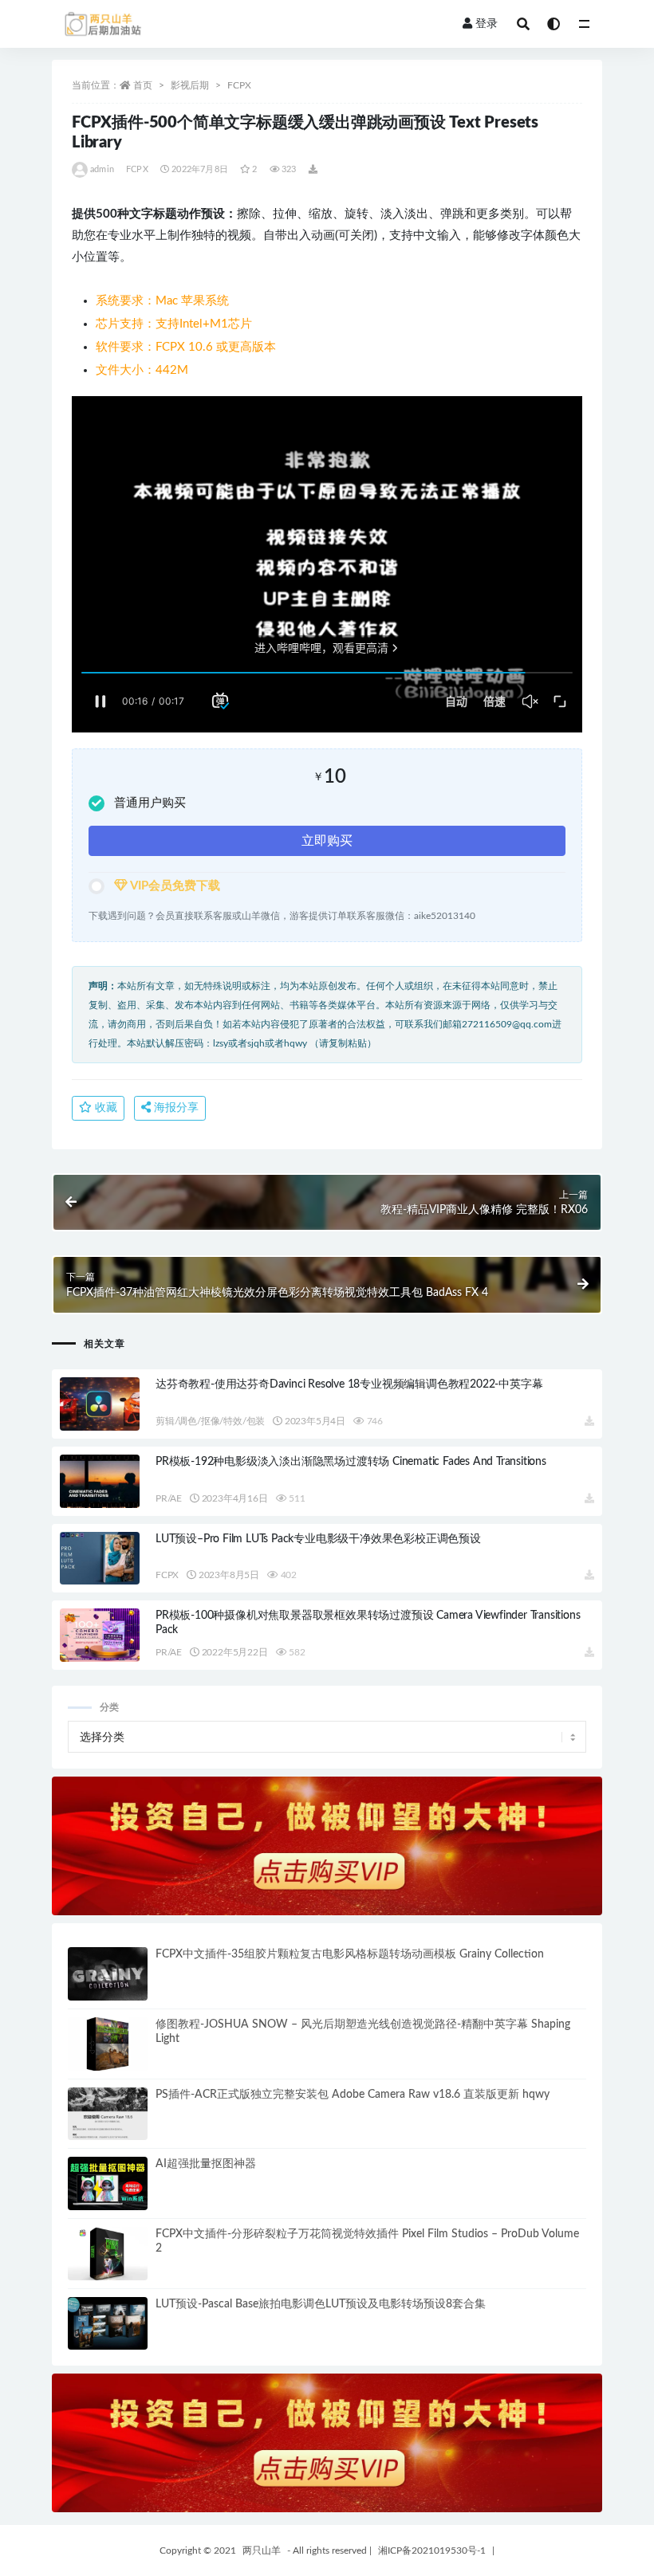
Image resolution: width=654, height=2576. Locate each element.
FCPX (239, 85)
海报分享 (175, 1108)
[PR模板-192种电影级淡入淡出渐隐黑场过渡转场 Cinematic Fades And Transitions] (100, 1481)
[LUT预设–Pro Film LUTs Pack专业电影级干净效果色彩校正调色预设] (100, 1559)
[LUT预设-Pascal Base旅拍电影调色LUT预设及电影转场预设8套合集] (108, 2324)
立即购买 (327, 841)
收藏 (104, 1108)
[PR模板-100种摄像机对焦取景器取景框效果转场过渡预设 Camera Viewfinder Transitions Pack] (100, 1635)
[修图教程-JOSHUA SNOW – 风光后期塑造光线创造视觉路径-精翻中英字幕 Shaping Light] (108, 2044)
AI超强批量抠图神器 (206, 2164)
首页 (143, 85)
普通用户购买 (150, 803)
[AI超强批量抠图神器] (108, 2183)
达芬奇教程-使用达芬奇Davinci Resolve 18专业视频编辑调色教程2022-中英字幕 (349, 1384)
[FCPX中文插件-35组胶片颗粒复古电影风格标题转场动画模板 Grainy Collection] (108, 1974)
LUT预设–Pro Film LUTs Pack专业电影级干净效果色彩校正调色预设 (318, 1539)
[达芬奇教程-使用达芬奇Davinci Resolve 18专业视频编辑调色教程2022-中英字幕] (100, 1404)
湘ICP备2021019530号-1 (432, 2550)
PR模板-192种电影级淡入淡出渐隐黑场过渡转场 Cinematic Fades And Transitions (351, 1462)
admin (102, 169)
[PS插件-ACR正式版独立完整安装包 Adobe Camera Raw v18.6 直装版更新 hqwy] (108, 2114)
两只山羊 (262, 2550)
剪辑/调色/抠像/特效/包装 (210, 1421)
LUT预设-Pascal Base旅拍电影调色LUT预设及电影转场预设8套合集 (321, 2304)
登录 (487, 24)
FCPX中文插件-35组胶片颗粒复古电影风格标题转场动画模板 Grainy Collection (350, 1954)
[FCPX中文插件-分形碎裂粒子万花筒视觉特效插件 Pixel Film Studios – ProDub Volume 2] (108, 2254)
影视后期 (190, 85)
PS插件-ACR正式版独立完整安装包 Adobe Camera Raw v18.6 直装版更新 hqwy (353, 2095)
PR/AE (169, 1498)
